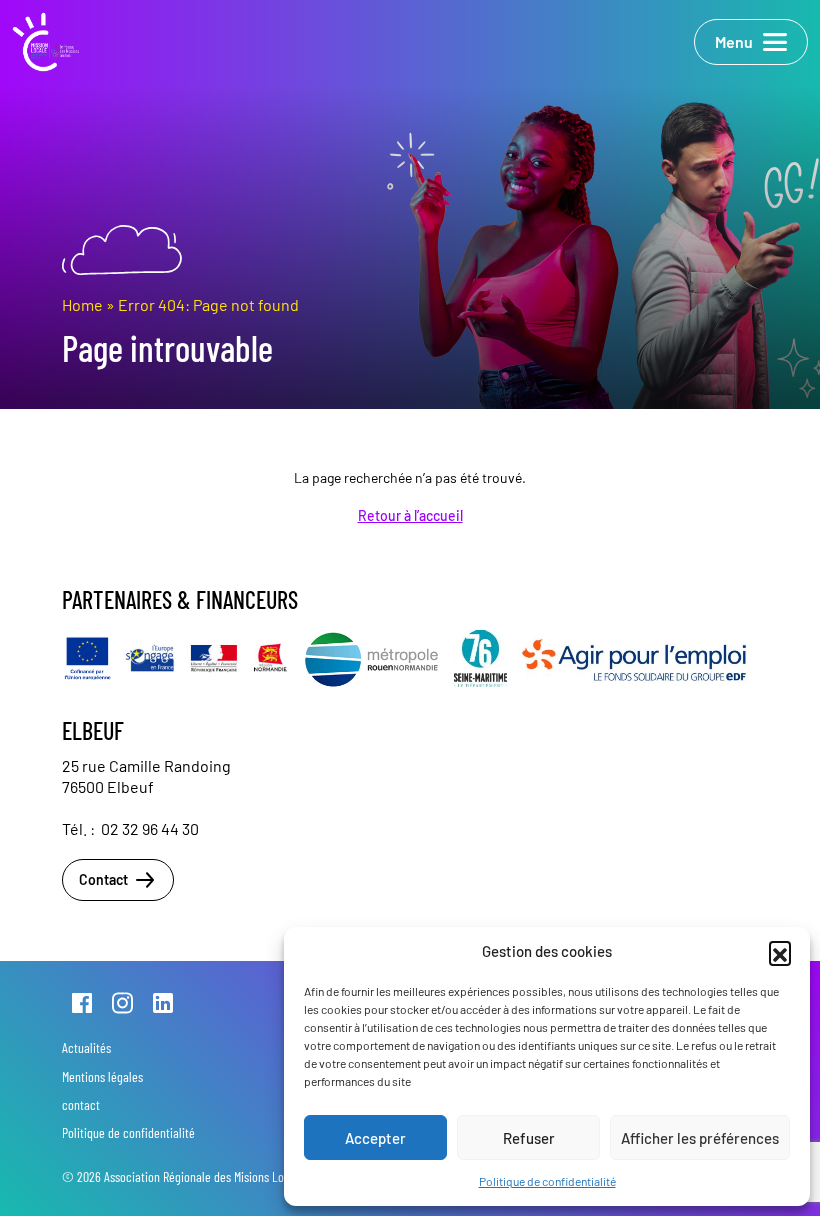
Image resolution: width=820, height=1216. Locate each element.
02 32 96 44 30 (150, 828)
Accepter (375, 1138)
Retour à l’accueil (410, 515)
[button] (780, 952)
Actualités (86, 1047)
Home (82, 304)
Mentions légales (102, 1076)
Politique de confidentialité (547, 1181)
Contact (103, 879)
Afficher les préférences (700, 1138)
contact (81, 1104)
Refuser (529, 1138)
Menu (734, 41)
